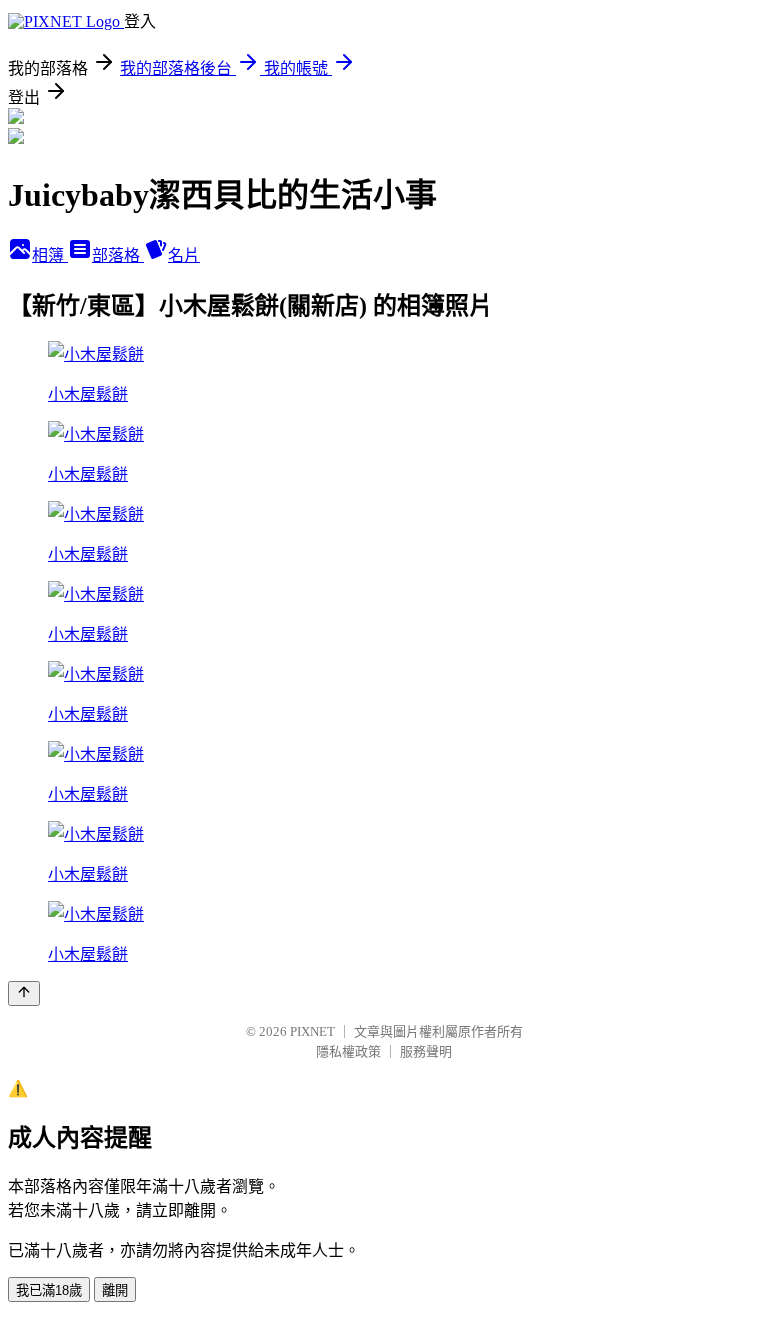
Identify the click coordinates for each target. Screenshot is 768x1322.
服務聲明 (426, 1051)
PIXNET (312, 1031)
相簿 (50, 255)
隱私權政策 (348, 1051)
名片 (184, 255)
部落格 (118, 255)
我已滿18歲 (49, 1290)
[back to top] (24, 993)
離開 (115, 1290)
